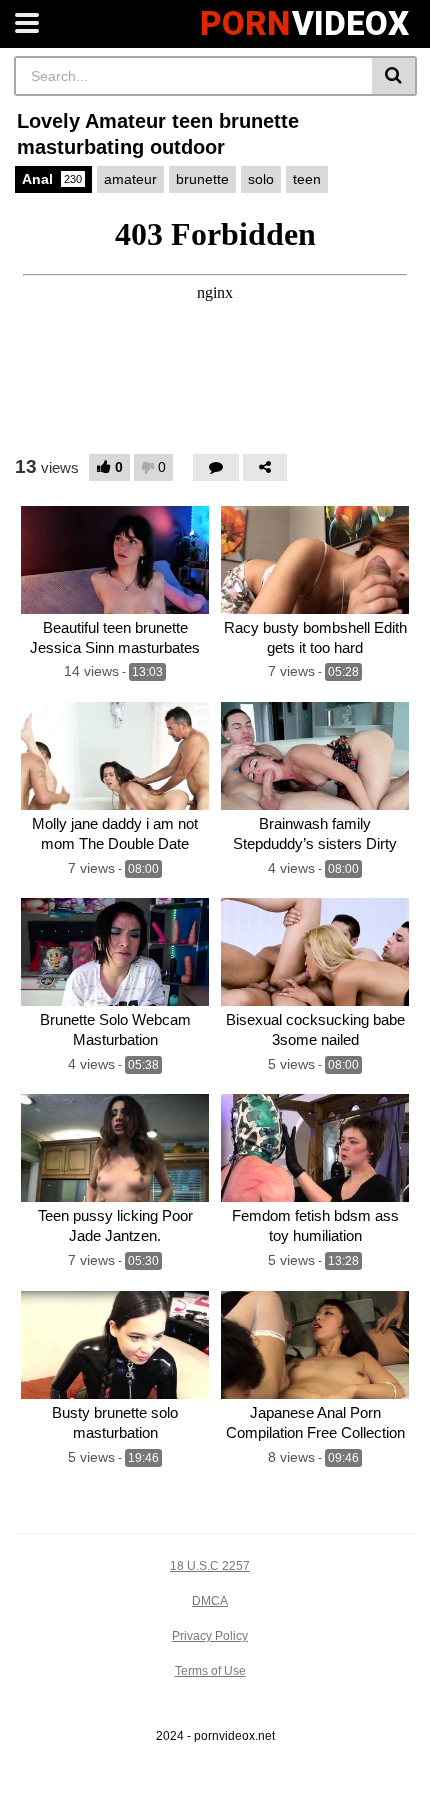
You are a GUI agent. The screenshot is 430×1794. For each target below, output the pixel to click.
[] (394, 76)
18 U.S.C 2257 (210, 1566)
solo (261, 179)
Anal (52, 179)
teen (307, 179)
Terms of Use (210, 1671)
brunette (202, 179)
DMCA (210, 1601)
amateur (130, 179)
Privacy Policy (210, 1636)
